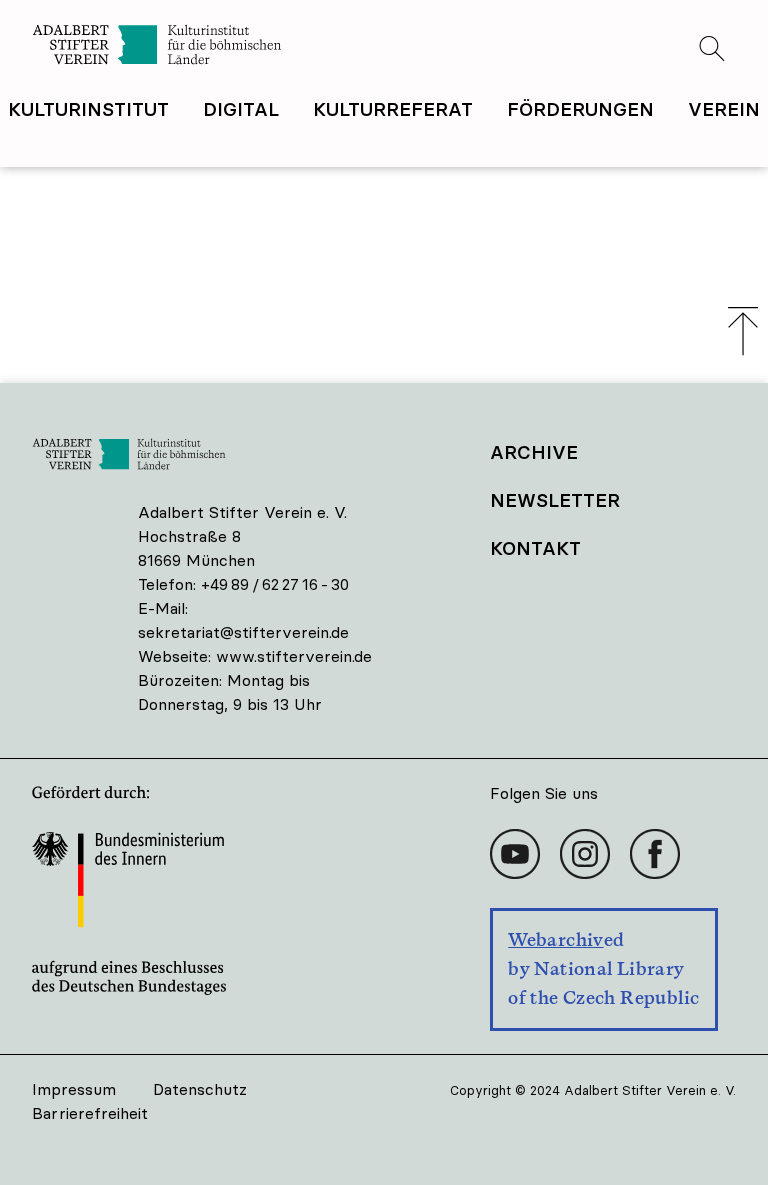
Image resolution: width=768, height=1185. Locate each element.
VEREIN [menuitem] (724, 109)
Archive (534, 452)
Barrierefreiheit (90, 1113)
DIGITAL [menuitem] (241, 109)
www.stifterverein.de (294, 656)
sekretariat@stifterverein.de (243, 632)
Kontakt (535, 548)
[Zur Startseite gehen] (208, 47)
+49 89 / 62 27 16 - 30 (275, 584)
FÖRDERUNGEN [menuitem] (580, 109)
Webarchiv (555, 939)
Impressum (74, 1089)
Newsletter (555, 500)
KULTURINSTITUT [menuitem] (88, 109)
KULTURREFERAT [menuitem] (393, 109)
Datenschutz (200, 1089)
